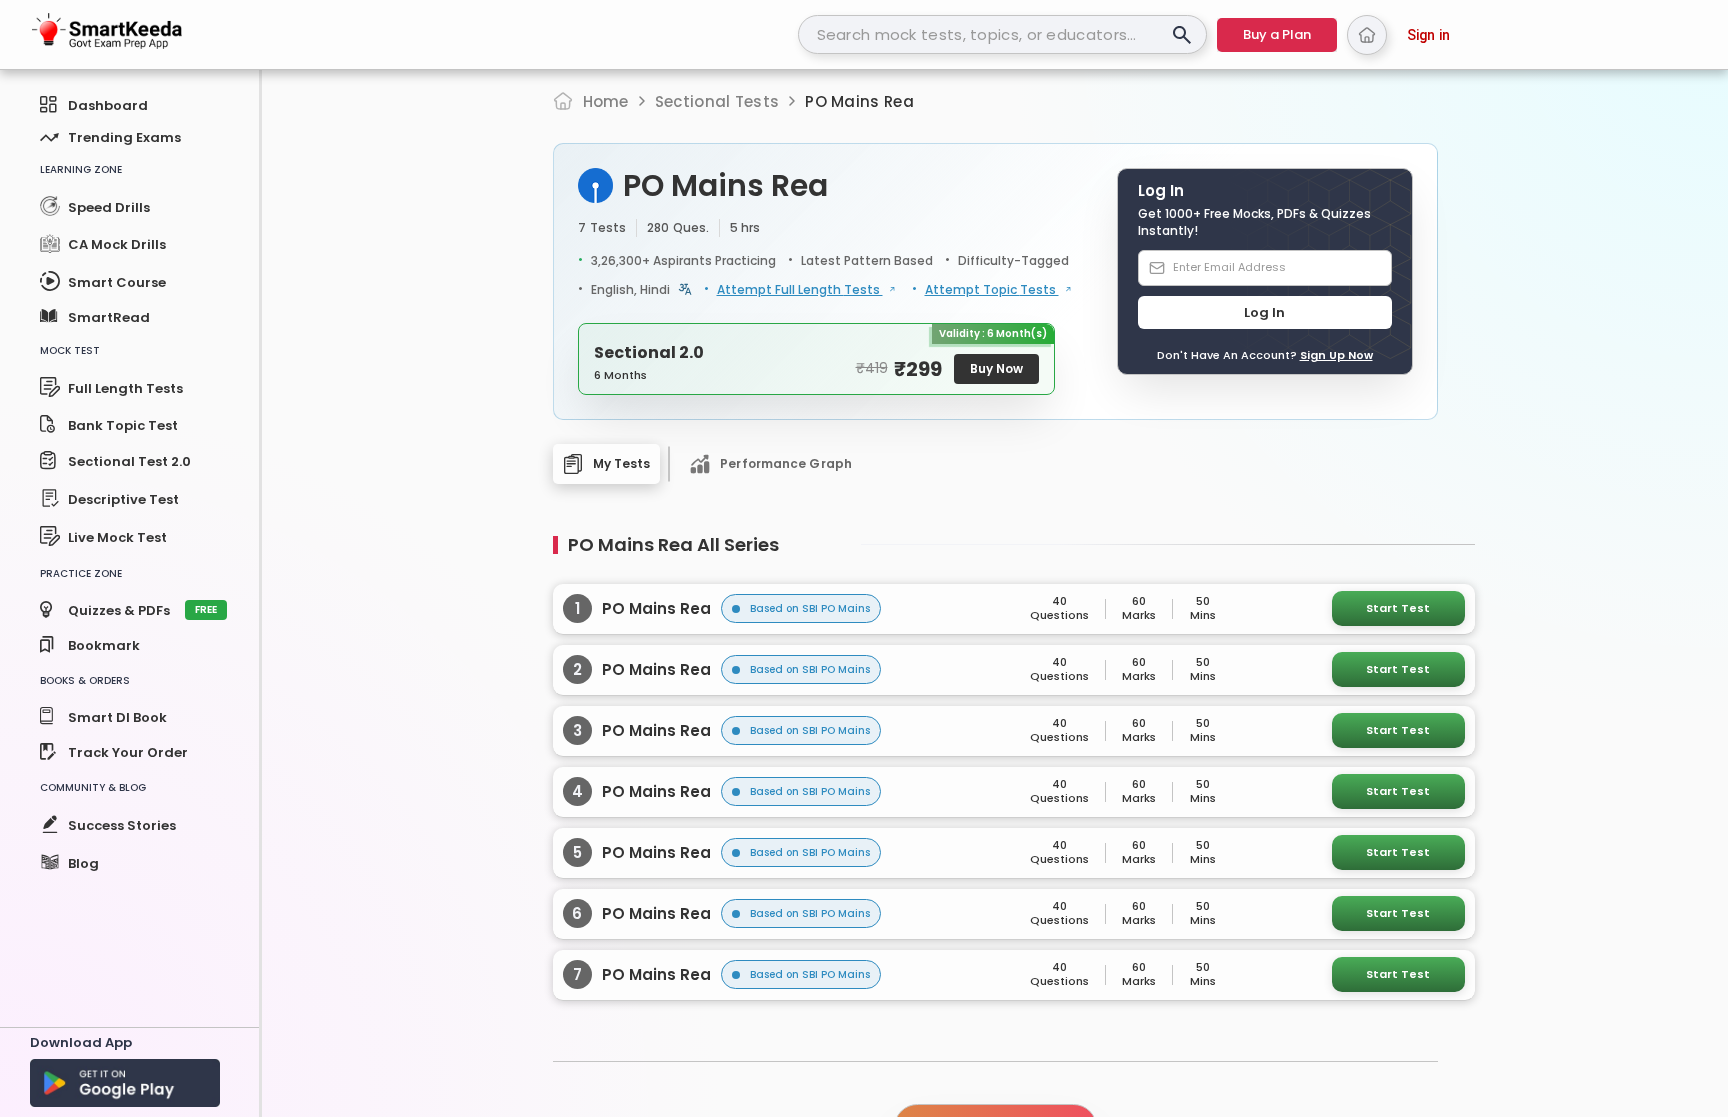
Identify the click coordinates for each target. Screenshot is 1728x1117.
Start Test (1398, 608)
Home (606, 101)
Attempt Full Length (800, 290)
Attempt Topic (992, 290)
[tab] (607, 464)
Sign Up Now (1336, 355)
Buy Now (996, 368)
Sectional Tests (717, 101)
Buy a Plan (1277, 34)
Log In (1264, 312)
